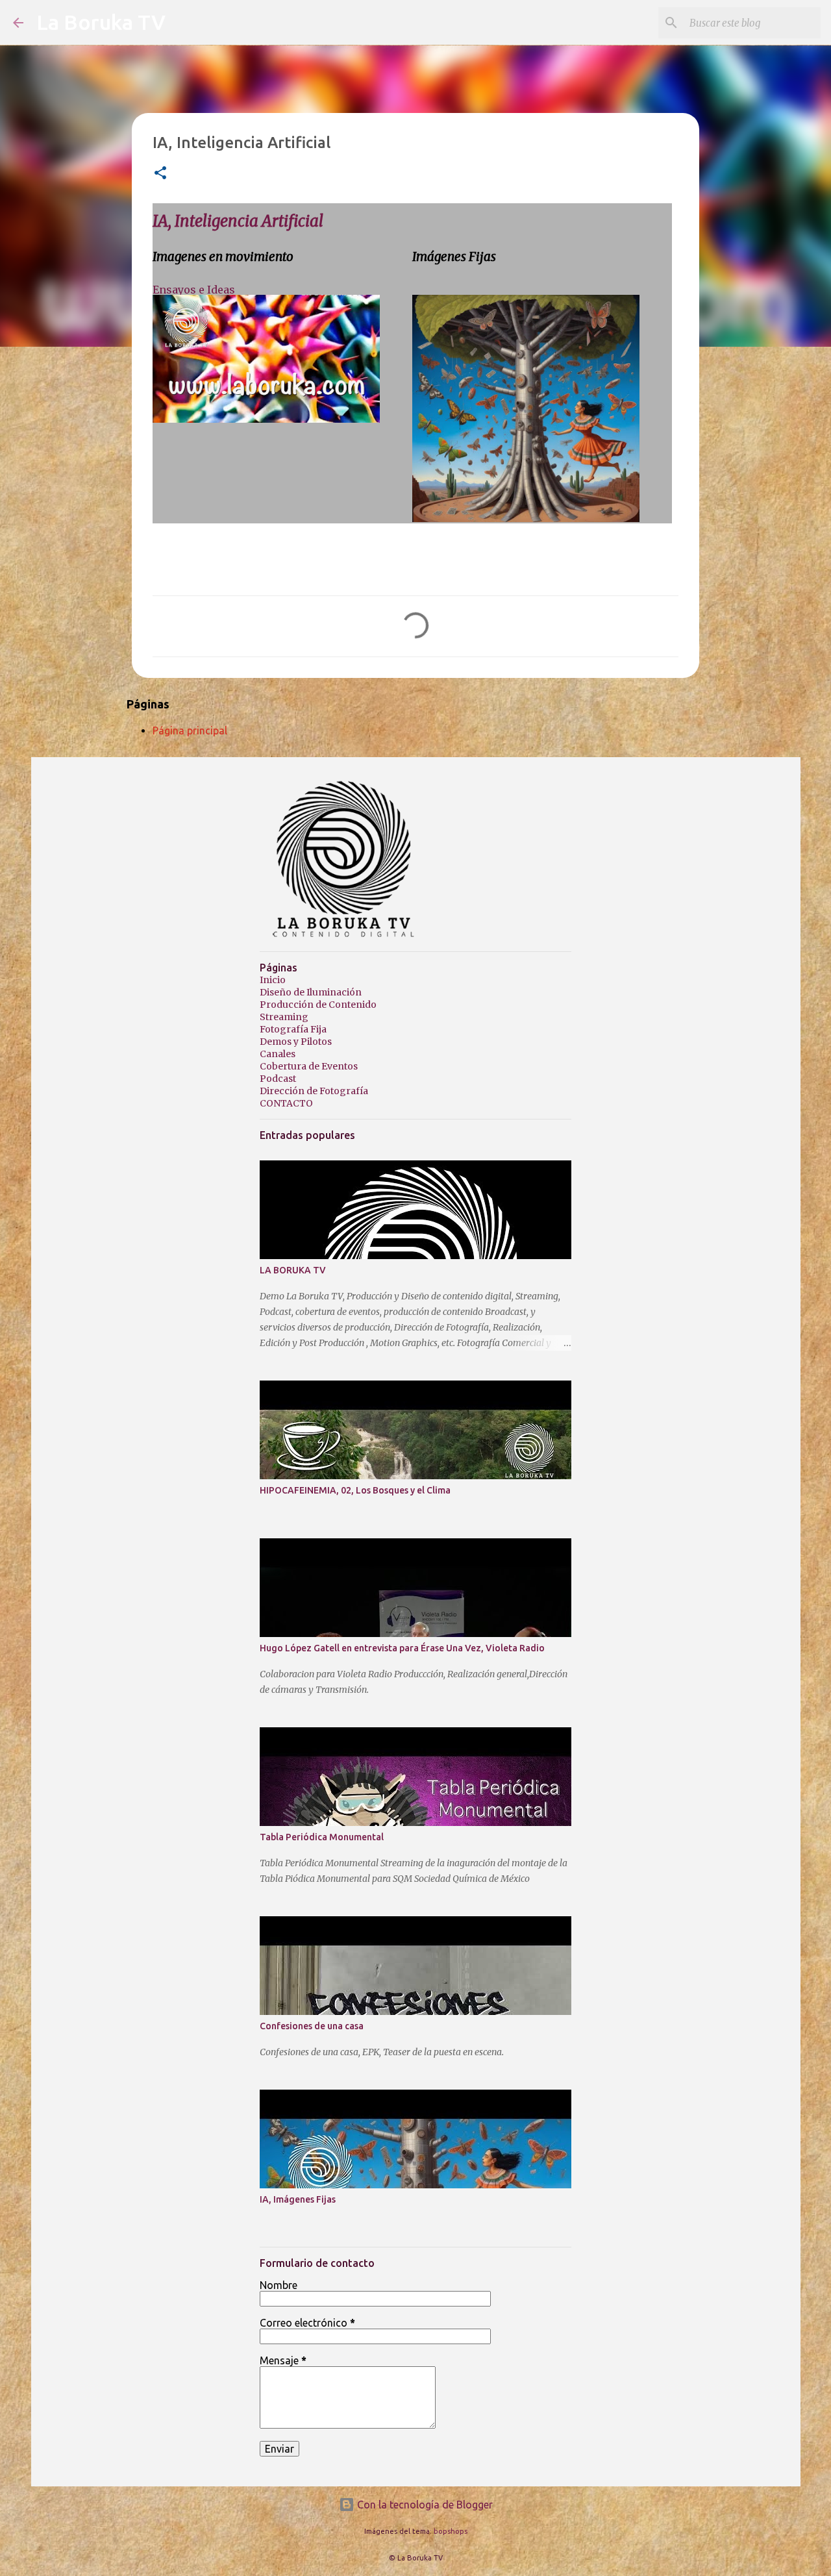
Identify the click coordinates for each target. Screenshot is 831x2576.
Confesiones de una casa (312, 2026)
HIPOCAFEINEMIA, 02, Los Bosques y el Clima (355, 1490)
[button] (160, 174)
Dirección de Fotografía (314, 1091)
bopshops (451, 2531)
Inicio (273, 980)
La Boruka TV (101, 22)
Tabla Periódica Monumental (322, 1837)
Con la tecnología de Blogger (424, 2505)
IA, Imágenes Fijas (298, 2199)
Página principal (190, 731)
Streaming (284, 1017)
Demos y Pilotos (296, 1042)
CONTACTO (286, 1103)
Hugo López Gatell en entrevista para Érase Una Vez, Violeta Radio (402, 1648)
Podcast (278, 1079)
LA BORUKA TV (293, 1270)
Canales (278, 1054)
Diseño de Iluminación (311, 992)
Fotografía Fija (293, 1029)
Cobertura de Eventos (309, 1066)
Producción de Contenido (318, 1005)
